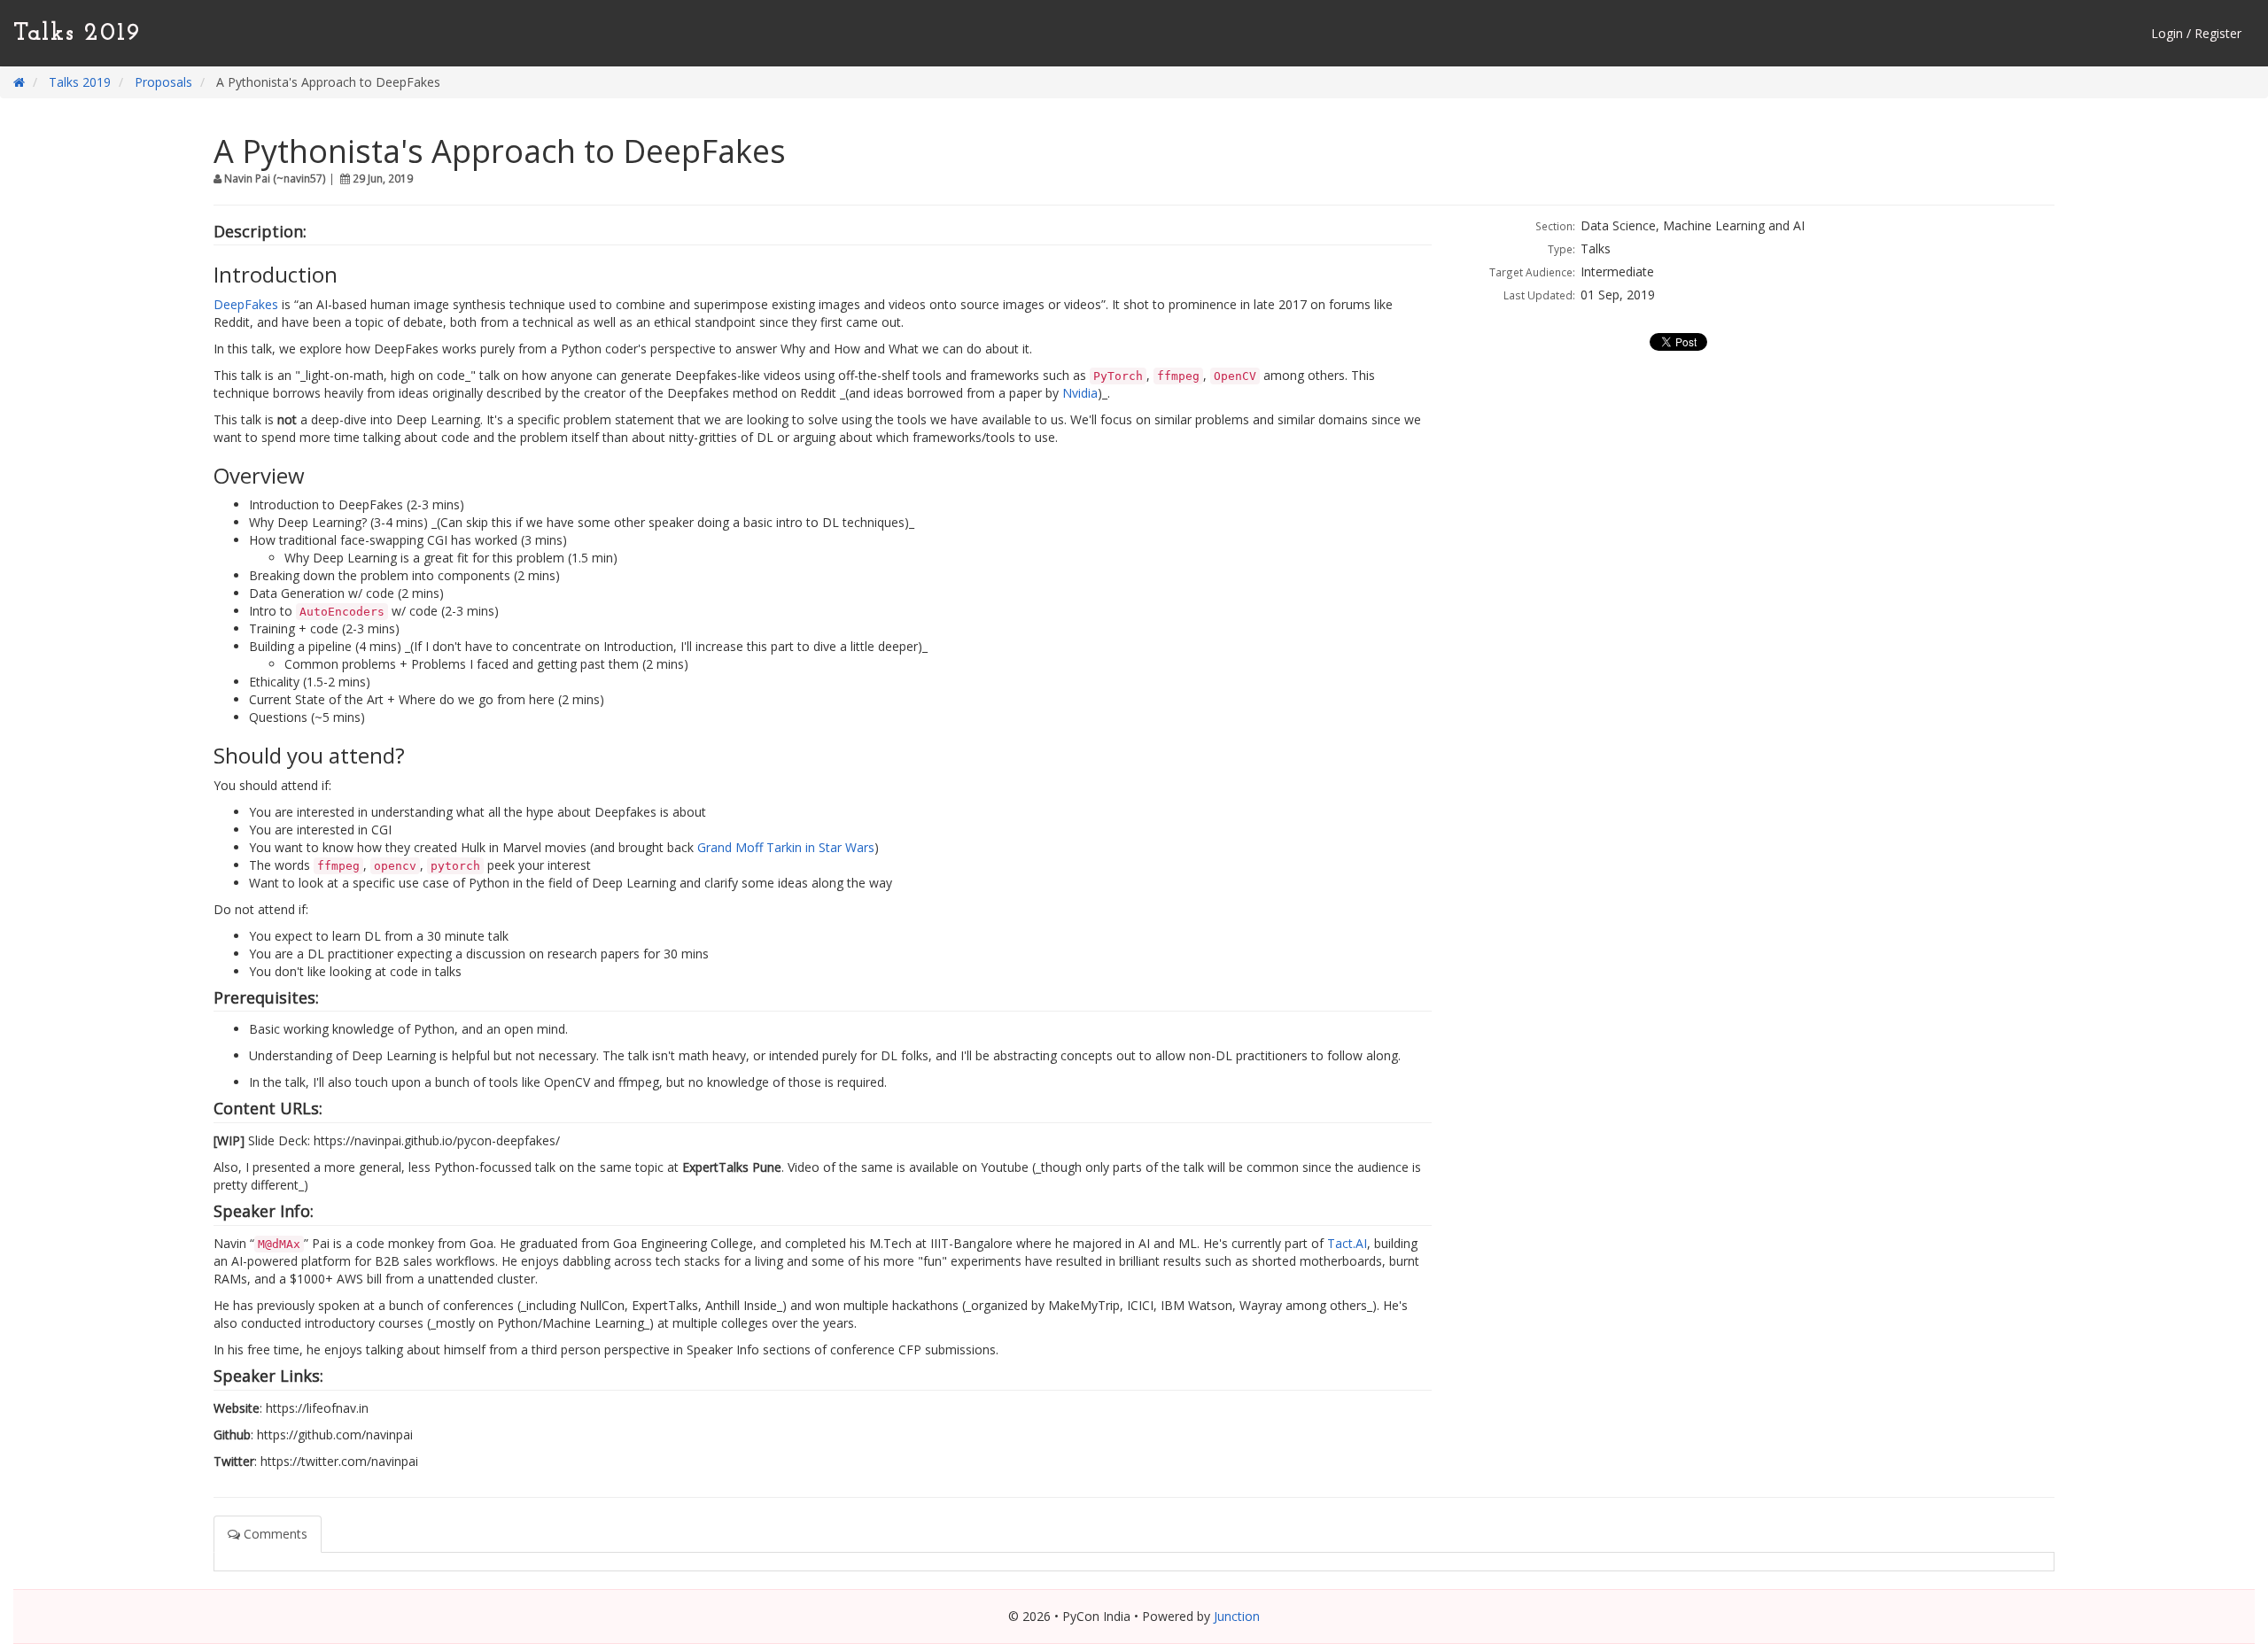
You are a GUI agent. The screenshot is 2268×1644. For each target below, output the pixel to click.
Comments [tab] (274, 1534)
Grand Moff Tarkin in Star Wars (786, 847)
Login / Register (2196, 33)
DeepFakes (246, 304)
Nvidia (1080, 393)
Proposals (163, 82)
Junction (1237, 1616)
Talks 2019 (77, 34)
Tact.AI (1347, 1243)
